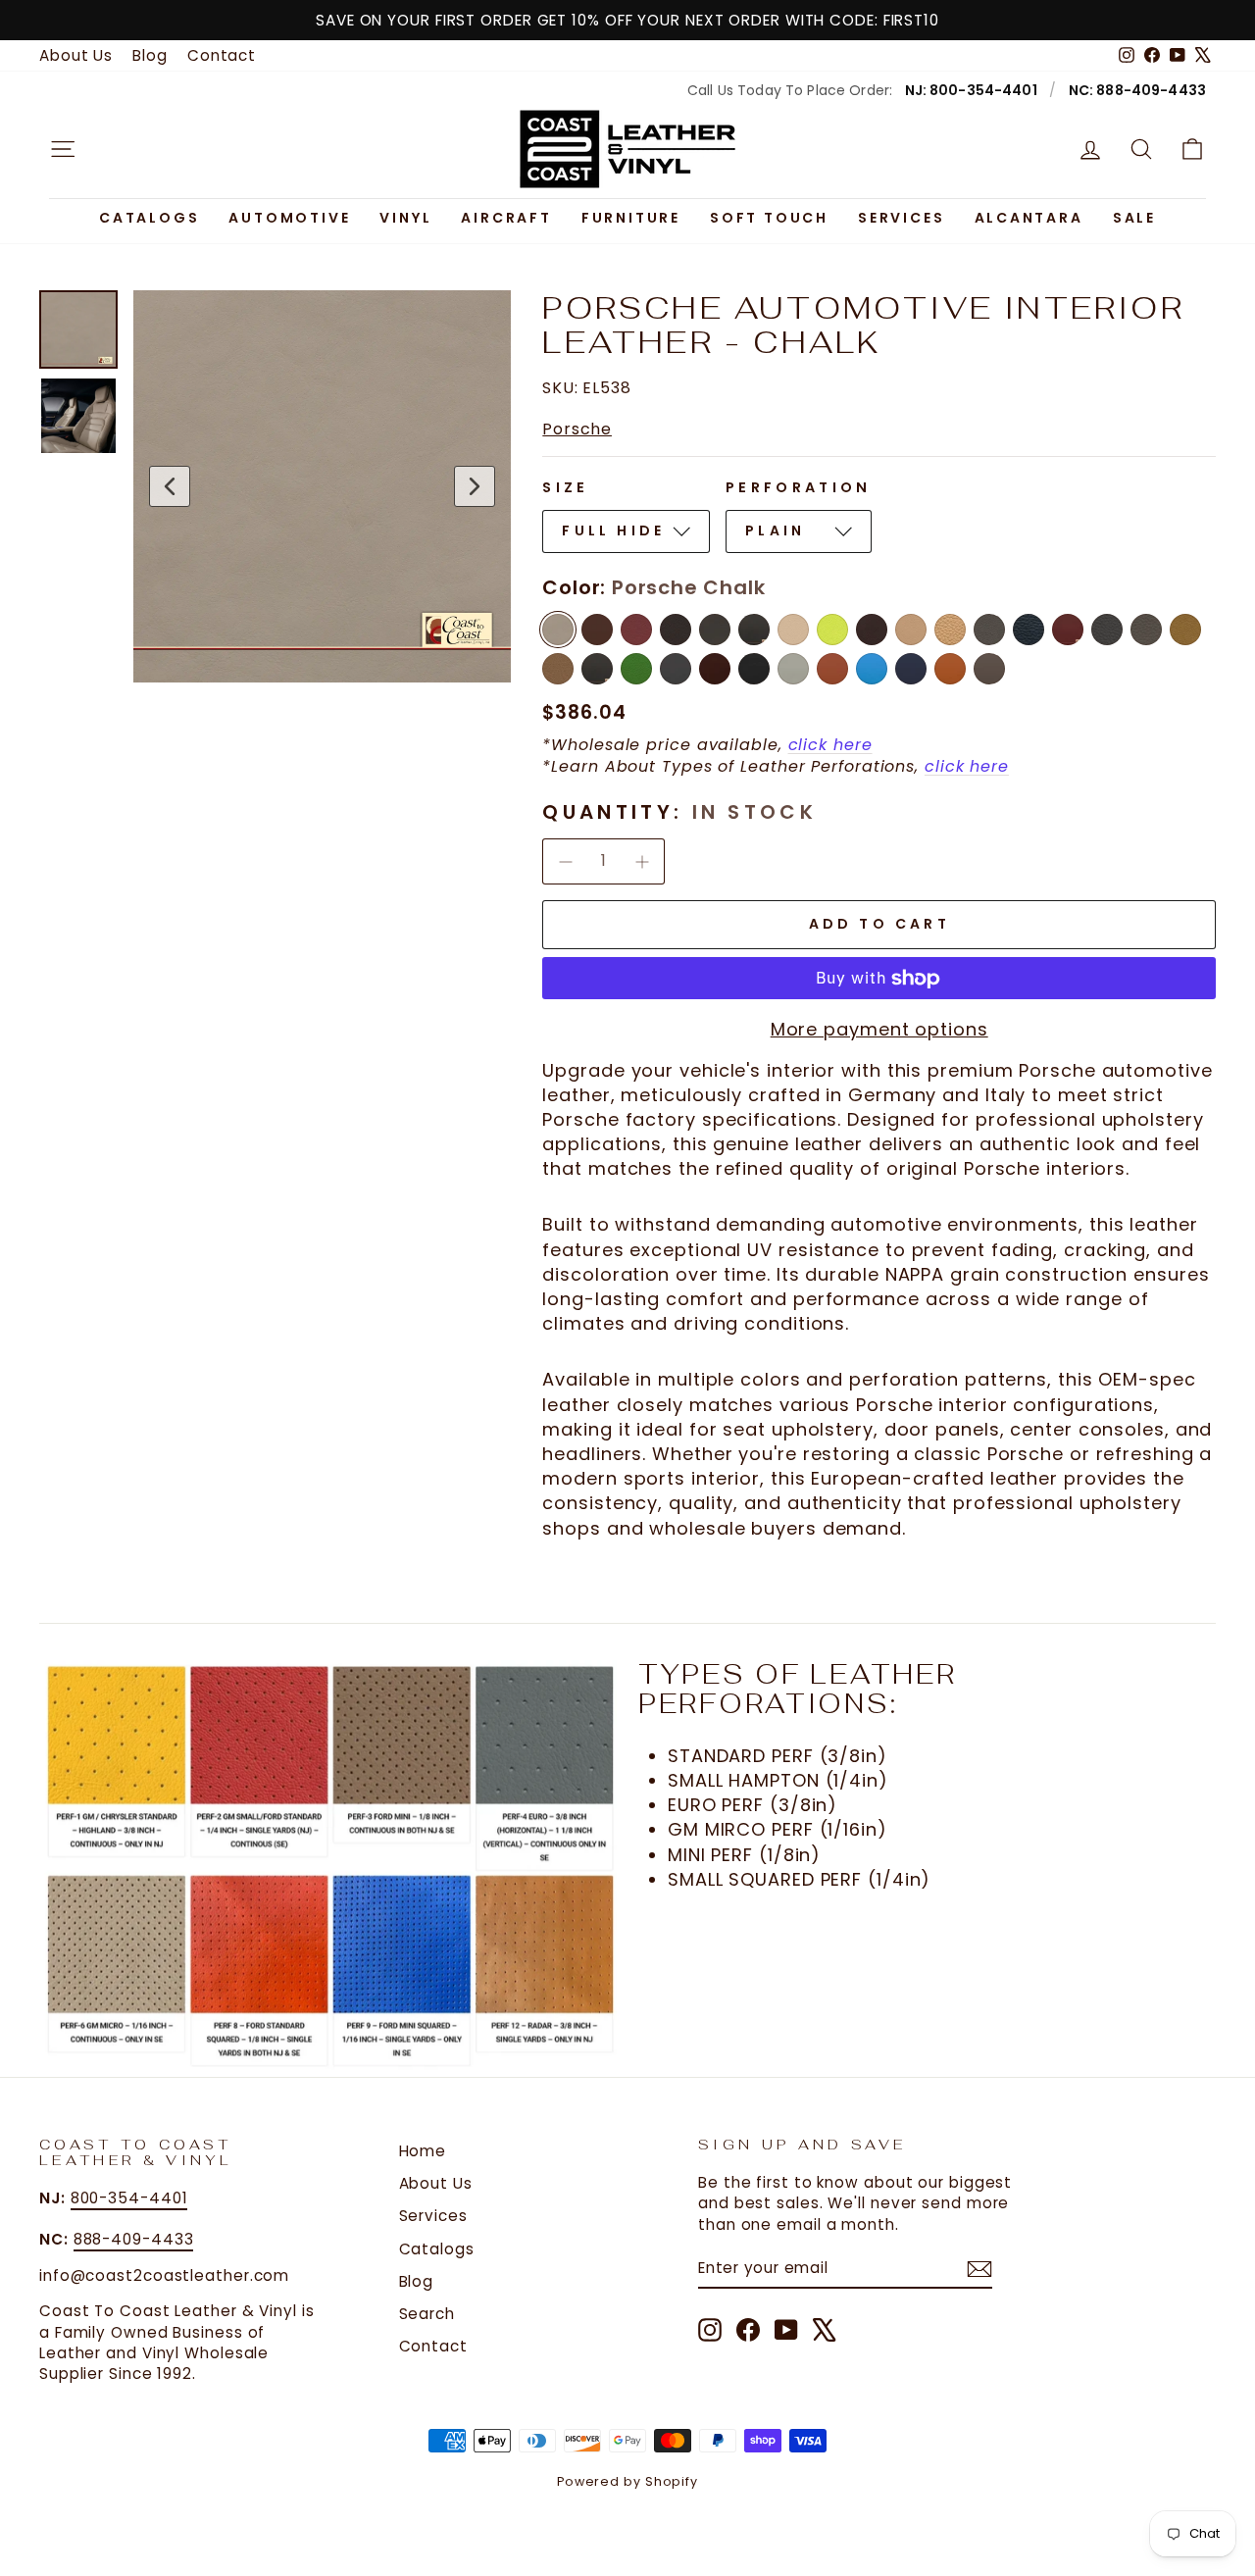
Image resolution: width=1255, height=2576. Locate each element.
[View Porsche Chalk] (78, 329)
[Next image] (475, 486)
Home (423, 2151)
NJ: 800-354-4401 (971, 90)
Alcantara (1029, 218)
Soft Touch (769, 218)
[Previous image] (170, 486)
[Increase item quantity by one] (642, 861)
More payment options (879, 1029)
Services (901, 218)
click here (830, 745)
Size (565, 487)
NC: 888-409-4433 (1137, 90)
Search (427, 2314)
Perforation (799, 487)
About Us (76, 55)
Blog (150, 55)
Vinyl (405, 218)
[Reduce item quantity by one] (565, 861)
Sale (1134, 218)
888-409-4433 (134, 2239)
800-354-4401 (129, 2198)
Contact (222, 55)
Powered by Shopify (627, 2481)
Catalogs (149, 218)
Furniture (631, 218)
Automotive (289, 218)
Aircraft (506, 218)
